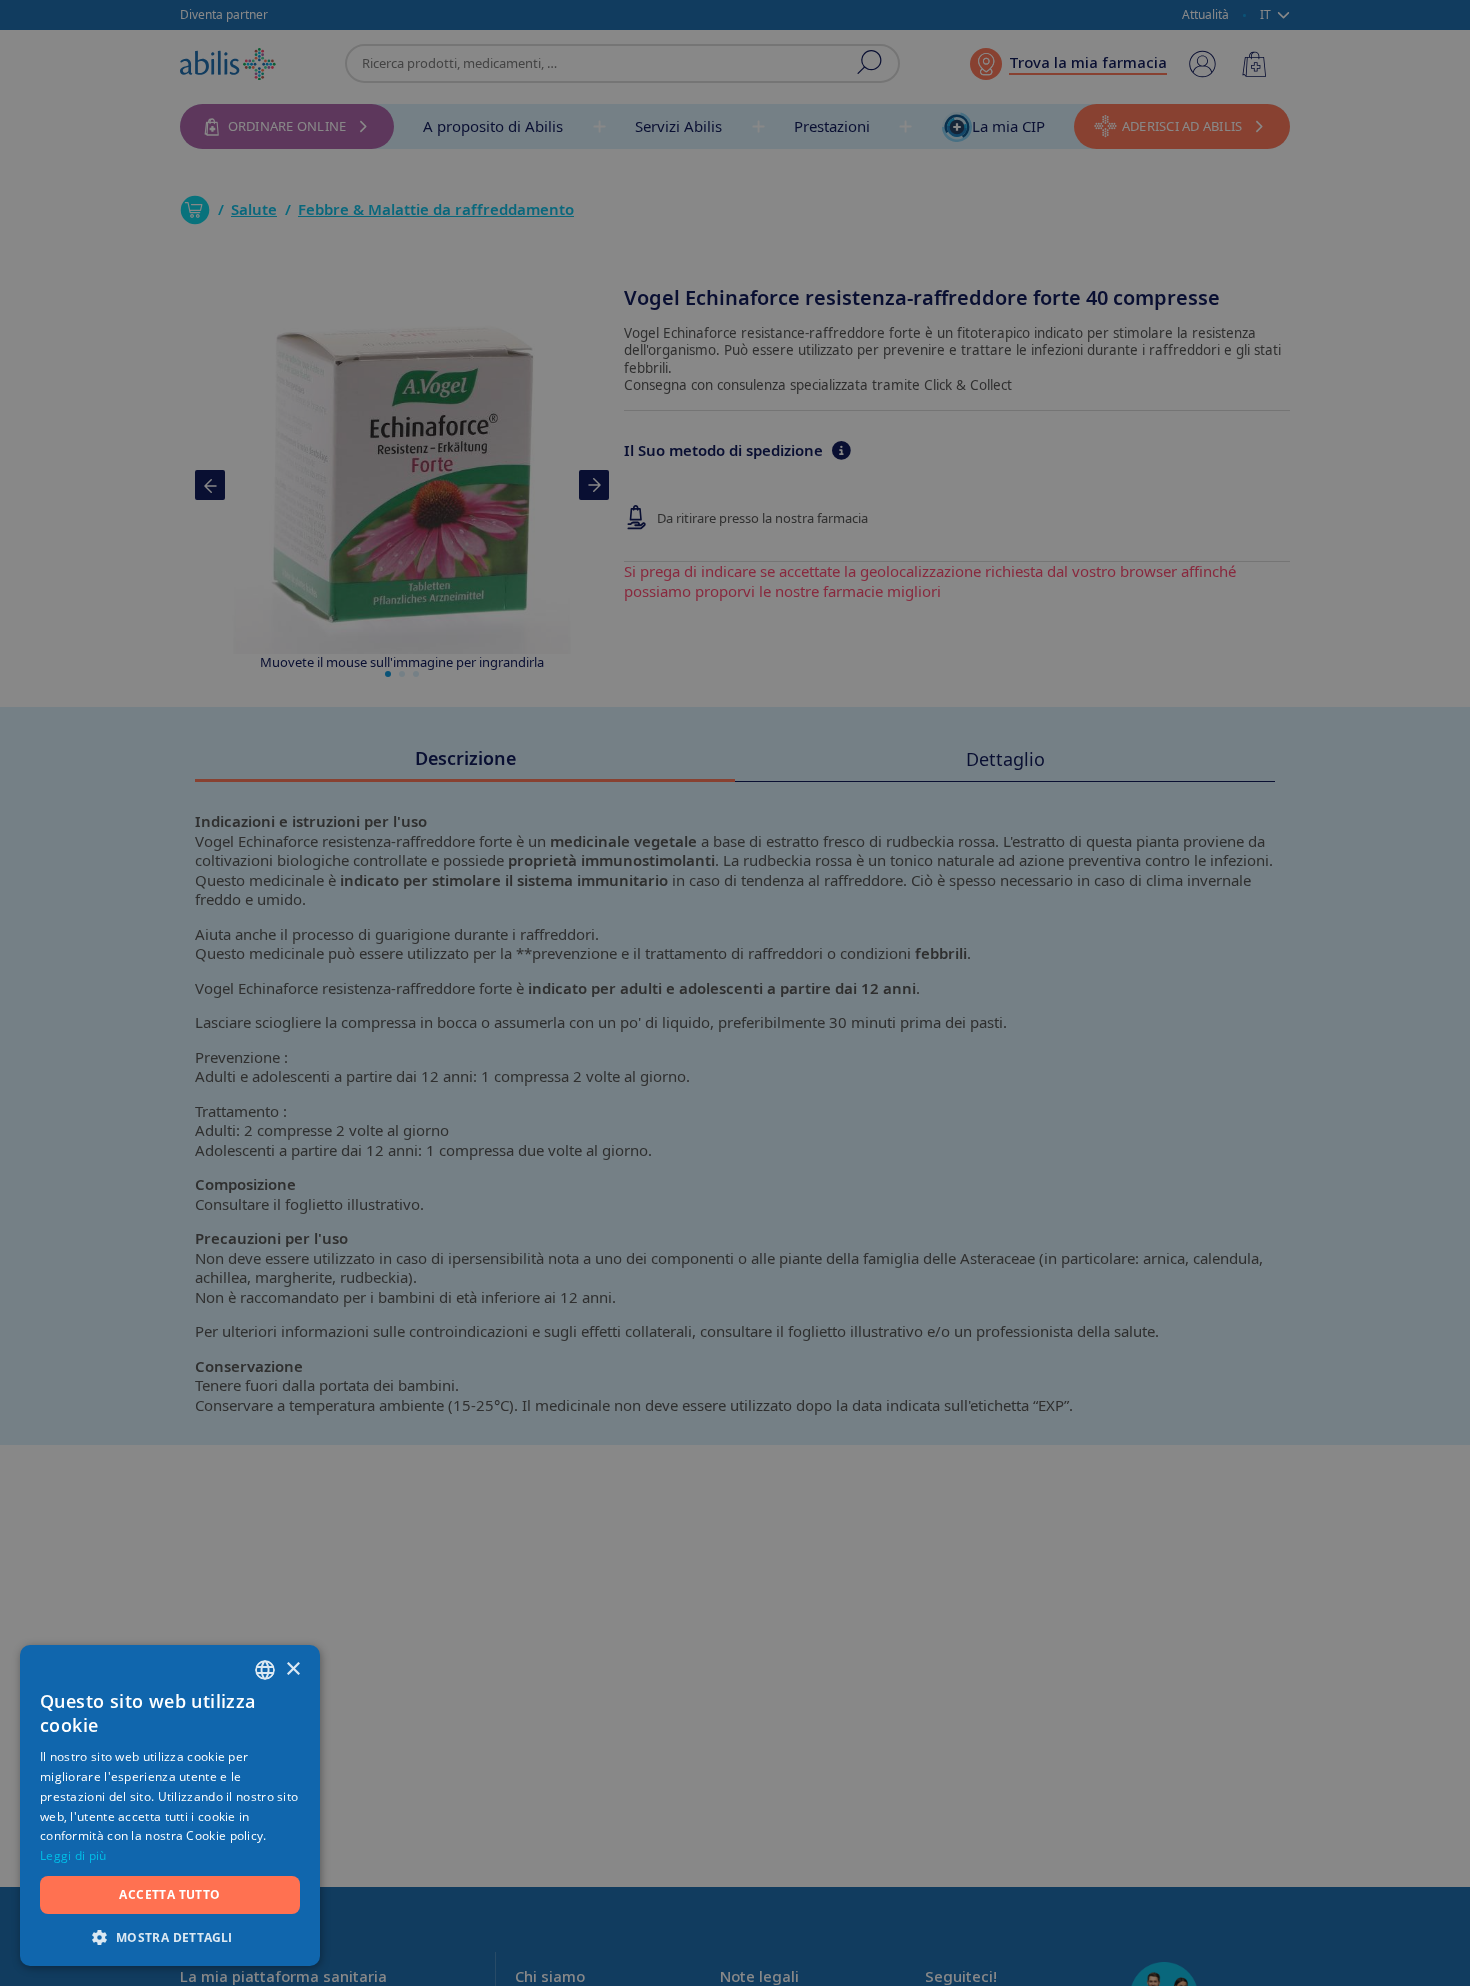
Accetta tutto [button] (169, 1894)
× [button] (292, 1669)
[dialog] (735, 993)
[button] (170, 1936)
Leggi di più (73, 1855)
